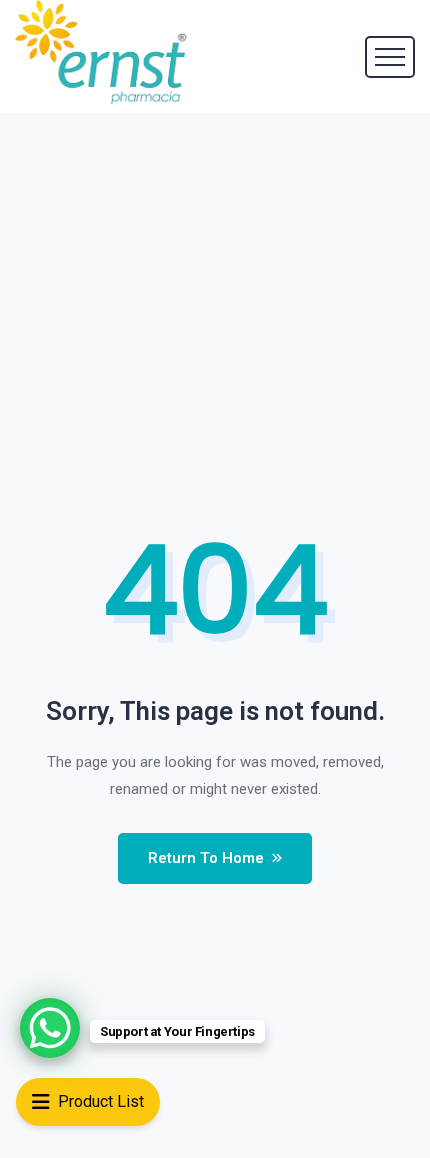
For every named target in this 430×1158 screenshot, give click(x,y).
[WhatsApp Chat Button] (50, 1028)
